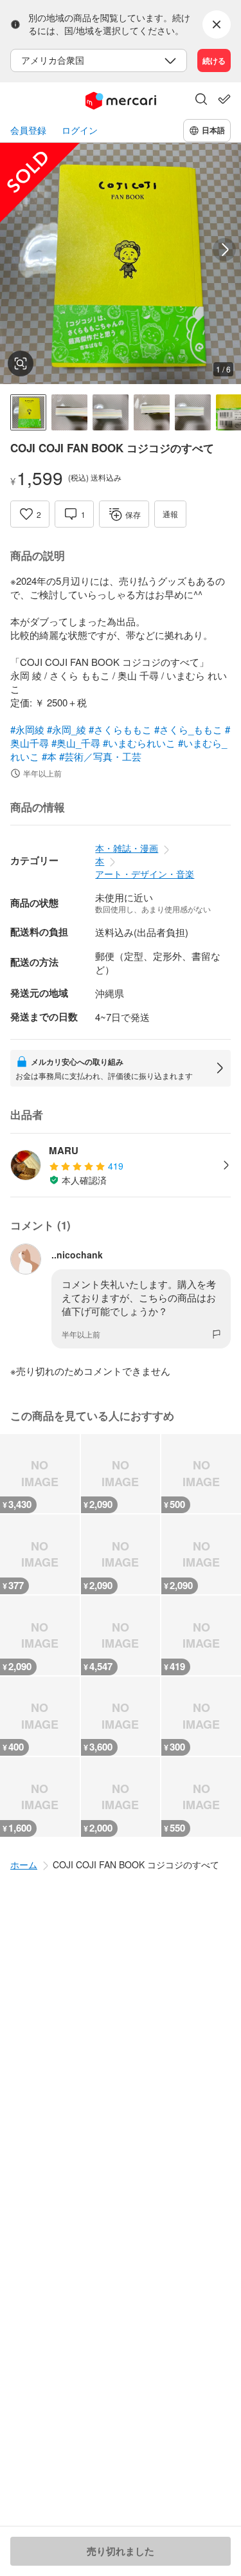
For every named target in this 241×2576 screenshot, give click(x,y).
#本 (49, 756)
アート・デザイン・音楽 (145, 874)
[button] (201, 100)
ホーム (24, 1864)
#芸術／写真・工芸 (100, 756)
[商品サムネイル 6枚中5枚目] (193, 412)
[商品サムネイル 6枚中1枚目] (28, 412)
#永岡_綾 (67, 729)
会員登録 (28, 130)
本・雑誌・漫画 (127, 848)
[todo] (224, 99)
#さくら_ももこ (188, 729)
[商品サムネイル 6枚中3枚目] (111, 412)
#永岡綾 (27, 729)
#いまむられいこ (139, 743)
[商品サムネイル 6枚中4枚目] (152, 412)
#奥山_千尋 (76, 743)
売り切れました (121, 2551)
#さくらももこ (120, 729)
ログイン (80, 130)
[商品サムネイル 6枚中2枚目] (69, 412)
